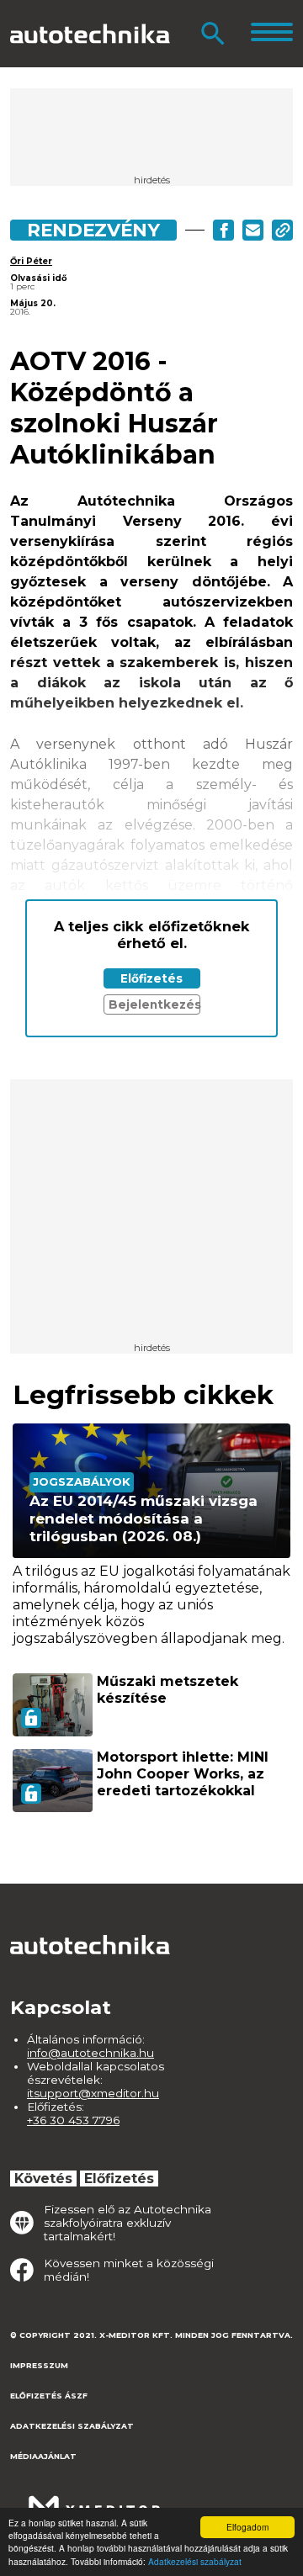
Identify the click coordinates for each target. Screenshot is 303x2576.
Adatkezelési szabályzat (195, 2561)
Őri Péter (31, 261)
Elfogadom (247, 2527)
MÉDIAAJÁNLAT (43, 2456)
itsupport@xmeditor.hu (93, 2093)
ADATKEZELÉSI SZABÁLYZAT (72, 2426)
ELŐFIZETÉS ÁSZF (49, 2396)
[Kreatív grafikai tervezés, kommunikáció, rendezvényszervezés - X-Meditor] (94, 2499)
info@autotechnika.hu (90, 2053)
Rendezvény (93, 230)
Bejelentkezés (154, 1004)
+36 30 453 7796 (73, 2120)
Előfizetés (151, 978)
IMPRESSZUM (39, 2365)
